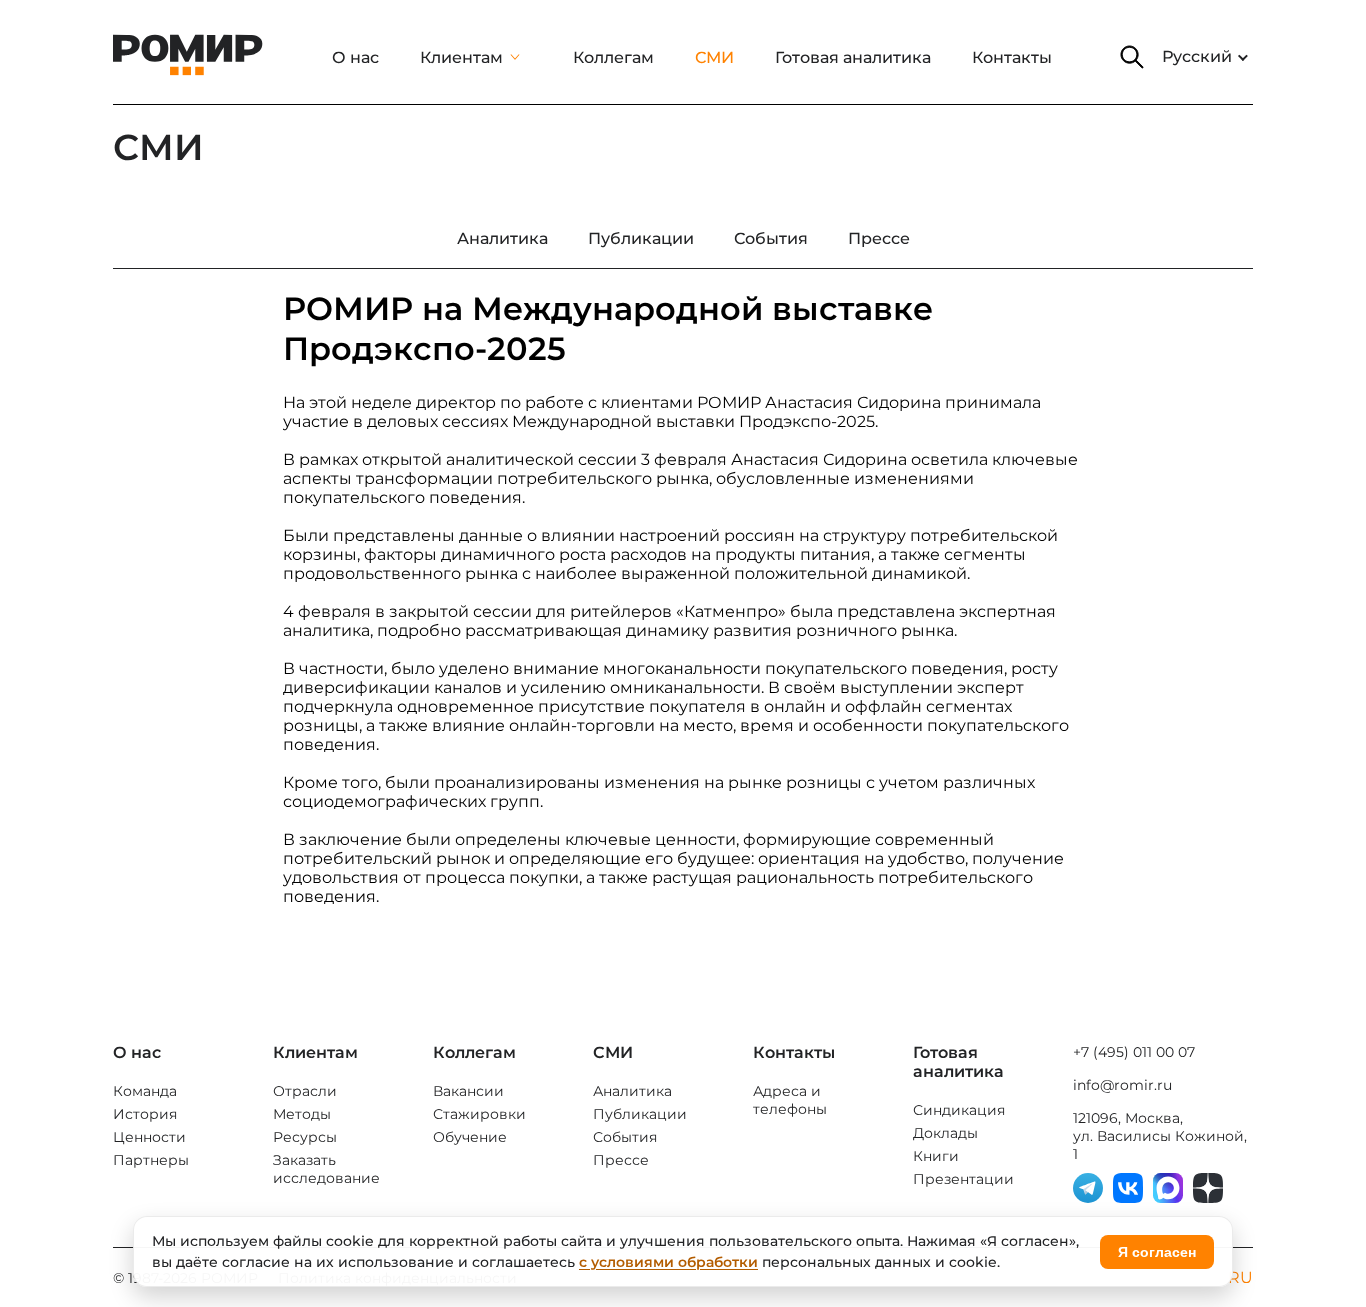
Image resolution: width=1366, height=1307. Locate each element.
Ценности (149, 1137)
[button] (1132, 57)
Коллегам (613, 57)
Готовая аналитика (853, 57)
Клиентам (461, 57)
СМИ (714, 57)
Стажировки (479, 1114)
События (625, 1137)
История (145, 1114)
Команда (145, 1091)
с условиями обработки (668, 1262)
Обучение (470, 1137)
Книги (936, 1156)
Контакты (1012, 57)
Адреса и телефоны (790, 1100)
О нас (355, 57)
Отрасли (305, 1091)
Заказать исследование (326, 1169)
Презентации (963, 1179)
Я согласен (1157, 1252)
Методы (302, 1114)
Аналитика (632, 1091)
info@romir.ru (1122, 1085)
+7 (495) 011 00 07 (1134, 1052)
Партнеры (151, 1160)
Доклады (945, 1133)
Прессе (621, 1160)
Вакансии (468, 1091)
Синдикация (959, 1110)
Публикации (640, 1114)
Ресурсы (305, 1137)
